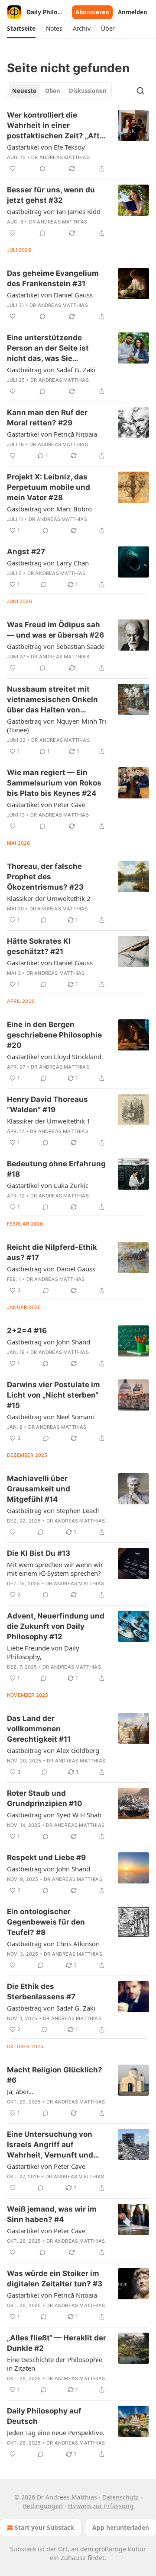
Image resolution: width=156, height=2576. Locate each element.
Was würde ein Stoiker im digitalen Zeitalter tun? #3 (55, 2279)
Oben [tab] (53, 91)
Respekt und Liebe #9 (46, 1858)
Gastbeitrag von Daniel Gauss (51, 1269)
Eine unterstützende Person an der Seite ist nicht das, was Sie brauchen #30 (48, 348)
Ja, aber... (20, 2091)
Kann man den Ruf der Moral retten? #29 (47, 418)
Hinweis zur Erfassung (101, 2506)
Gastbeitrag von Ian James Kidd (54, 211)
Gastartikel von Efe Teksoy (46, 147)
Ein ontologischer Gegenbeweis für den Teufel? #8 (46, 1922)
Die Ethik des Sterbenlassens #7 (41, 1992)
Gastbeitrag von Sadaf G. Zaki (51, 370)
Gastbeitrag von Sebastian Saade (56, 646)
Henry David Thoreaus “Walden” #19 (47, 1104)
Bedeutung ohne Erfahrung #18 (56, 1169)
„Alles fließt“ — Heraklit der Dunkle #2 (57, 2343)
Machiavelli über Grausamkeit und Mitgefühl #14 (39, 1489)
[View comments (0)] (42, 169)
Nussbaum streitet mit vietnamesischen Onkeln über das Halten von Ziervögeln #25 (52, 700)
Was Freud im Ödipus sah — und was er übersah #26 (55, 630)
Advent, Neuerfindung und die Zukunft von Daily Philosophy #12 (56, 1626)
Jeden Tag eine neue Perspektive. (56, 2432)
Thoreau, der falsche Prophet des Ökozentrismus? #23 (45, 877)
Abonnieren (92, 12)
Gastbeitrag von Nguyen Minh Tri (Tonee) (57, 725)
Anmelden (133, 12)
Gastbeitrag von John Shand (49, 1342)
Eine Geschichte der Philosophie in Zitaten (55, 2364)
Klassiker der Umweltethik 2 (49, 898)
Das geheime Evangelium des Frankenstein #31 (53, 278)
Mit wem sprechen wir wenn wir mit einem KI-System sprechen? (55, 1569)
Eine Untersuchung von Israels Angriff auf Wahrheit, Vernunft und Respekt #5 (50, 2145)
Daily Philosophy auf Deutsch (44, 2416)
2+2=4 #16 (27, 1331)
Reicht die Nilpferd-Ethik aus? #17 (52, 1252)
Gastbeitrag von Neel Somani (50, 1417)
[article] (78, 142)
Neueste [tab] (24, 91)
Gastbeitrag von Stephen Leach (53, 1510)
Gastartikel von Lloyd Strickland (54, 1057)
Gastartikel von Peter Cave (46, 804)
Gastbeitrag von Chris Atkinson (53, 1944)
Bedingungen (43, 2506)
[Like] (13, 169)
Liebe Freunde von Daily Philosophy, (43, 1652)
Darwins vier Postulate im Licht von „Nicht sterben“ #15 (54, 1395)
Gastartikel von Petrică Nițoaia (52, 434)
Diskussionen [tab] (88, 91)
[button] (21, 29)
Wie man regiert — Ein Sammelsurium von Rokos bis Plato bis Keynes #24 (54, 783)
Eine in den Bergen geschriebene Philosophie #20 (54, 1035)
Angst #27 (26, 552)
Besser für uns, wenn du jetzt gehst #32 (51, 195)
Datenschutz (120, 2497)
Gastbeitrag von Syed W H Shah (54, 1815)
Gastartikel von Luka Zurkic (48, 1185)
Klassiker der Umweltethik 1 (49, 1121)
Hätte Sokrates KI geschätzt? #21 (39, 946)
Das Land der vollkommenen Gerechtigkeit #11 (39, 1729)
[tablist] (59, 91)
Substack (23, 2549)
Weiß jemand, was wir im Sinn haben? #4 (52, 2214)
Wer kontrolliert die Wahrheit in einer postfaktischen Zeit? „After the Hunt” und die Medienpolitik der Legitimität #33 (57, 126)
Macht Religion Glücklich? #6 (55, 2075)
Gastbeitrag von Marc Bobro (49, 509)
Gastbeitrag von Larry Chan (48, 563)
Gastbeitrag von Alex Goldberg (53, 1750)
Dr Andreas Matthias (60, 157)
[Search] (140, 91)
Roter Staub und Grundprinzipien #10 (45, 1798)
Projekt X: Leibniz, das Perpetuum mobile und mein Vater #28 (49, 487)
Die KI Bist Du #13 (39, 1553)
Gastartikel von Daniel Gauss (50, 295)
